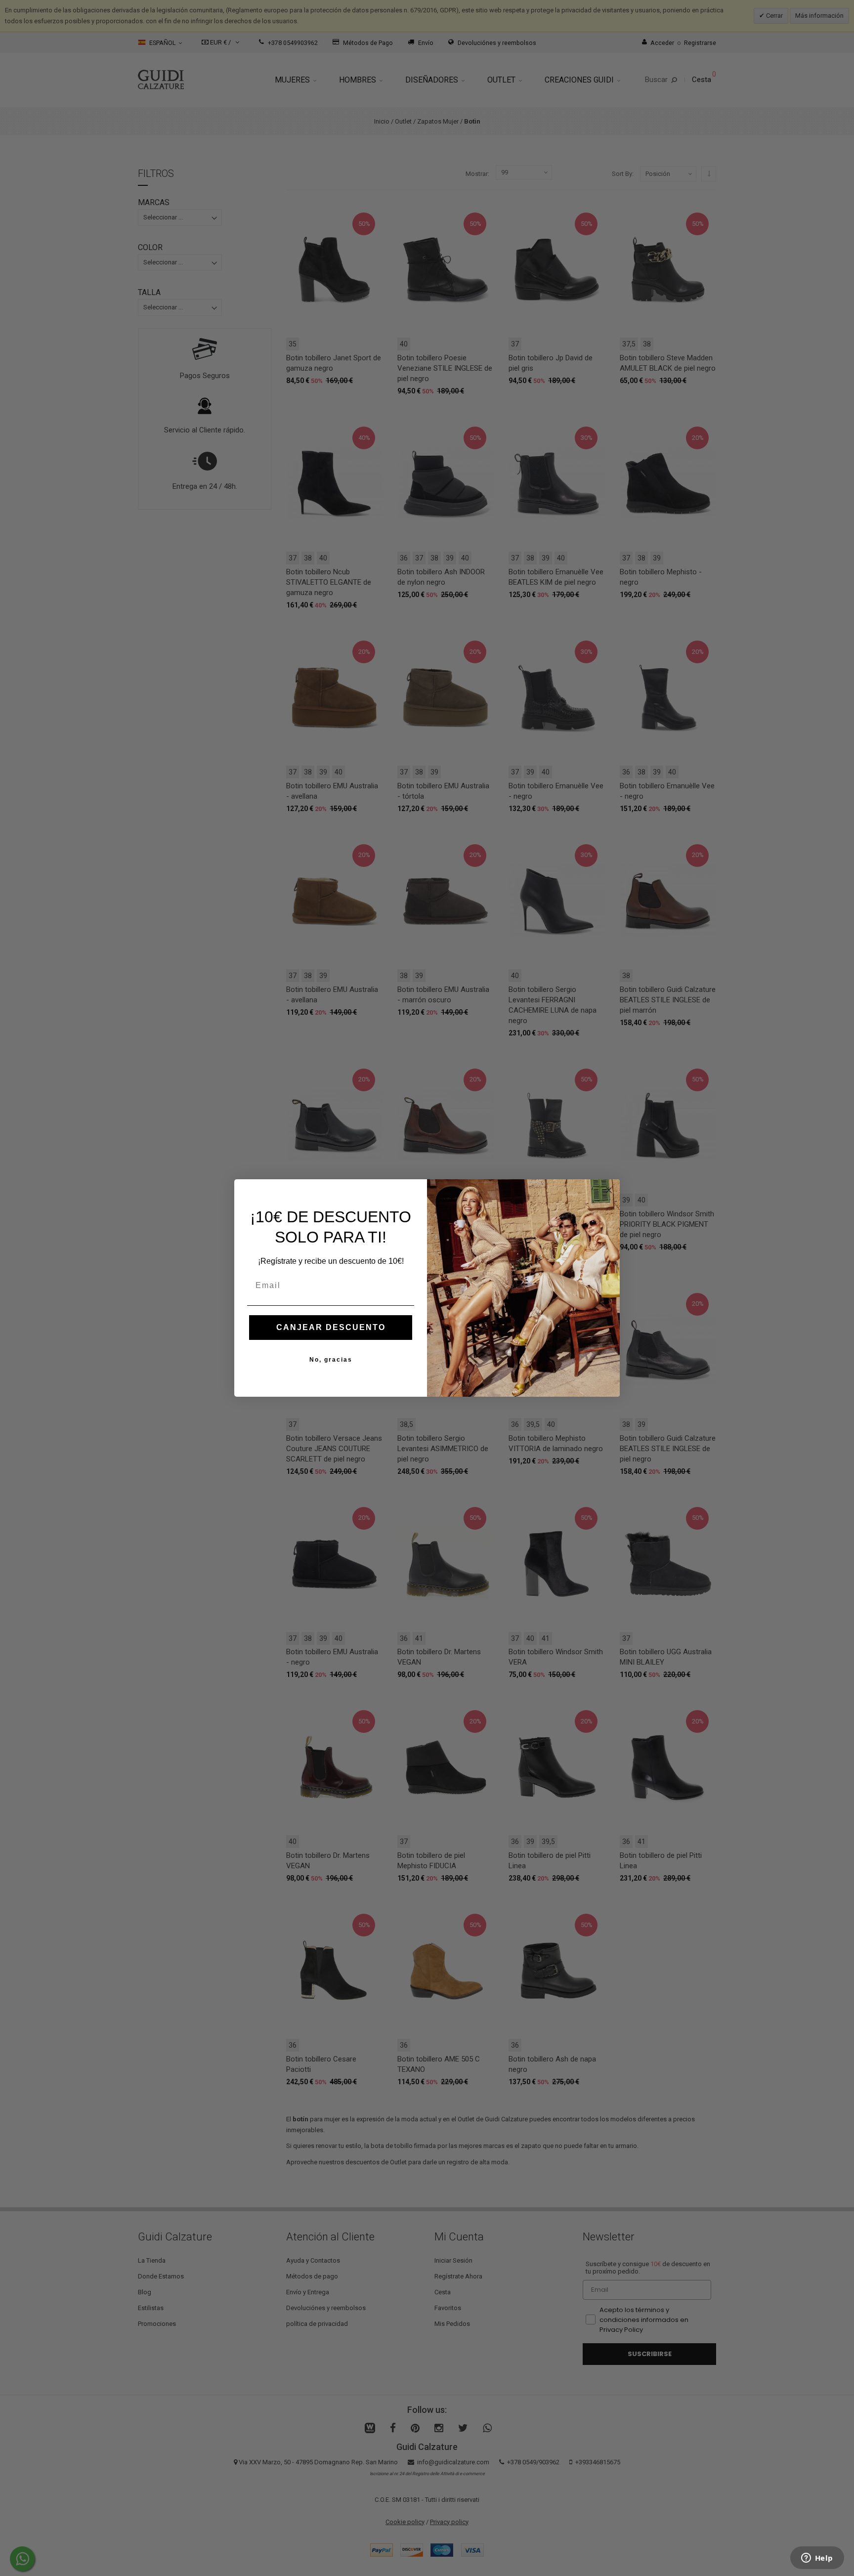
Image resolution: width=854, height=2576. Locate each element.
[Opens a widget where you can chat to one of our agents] (817, 2559)
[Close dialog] (609, 1190)
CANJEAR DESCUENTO (331, 1327)
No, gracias (331, 1360)
